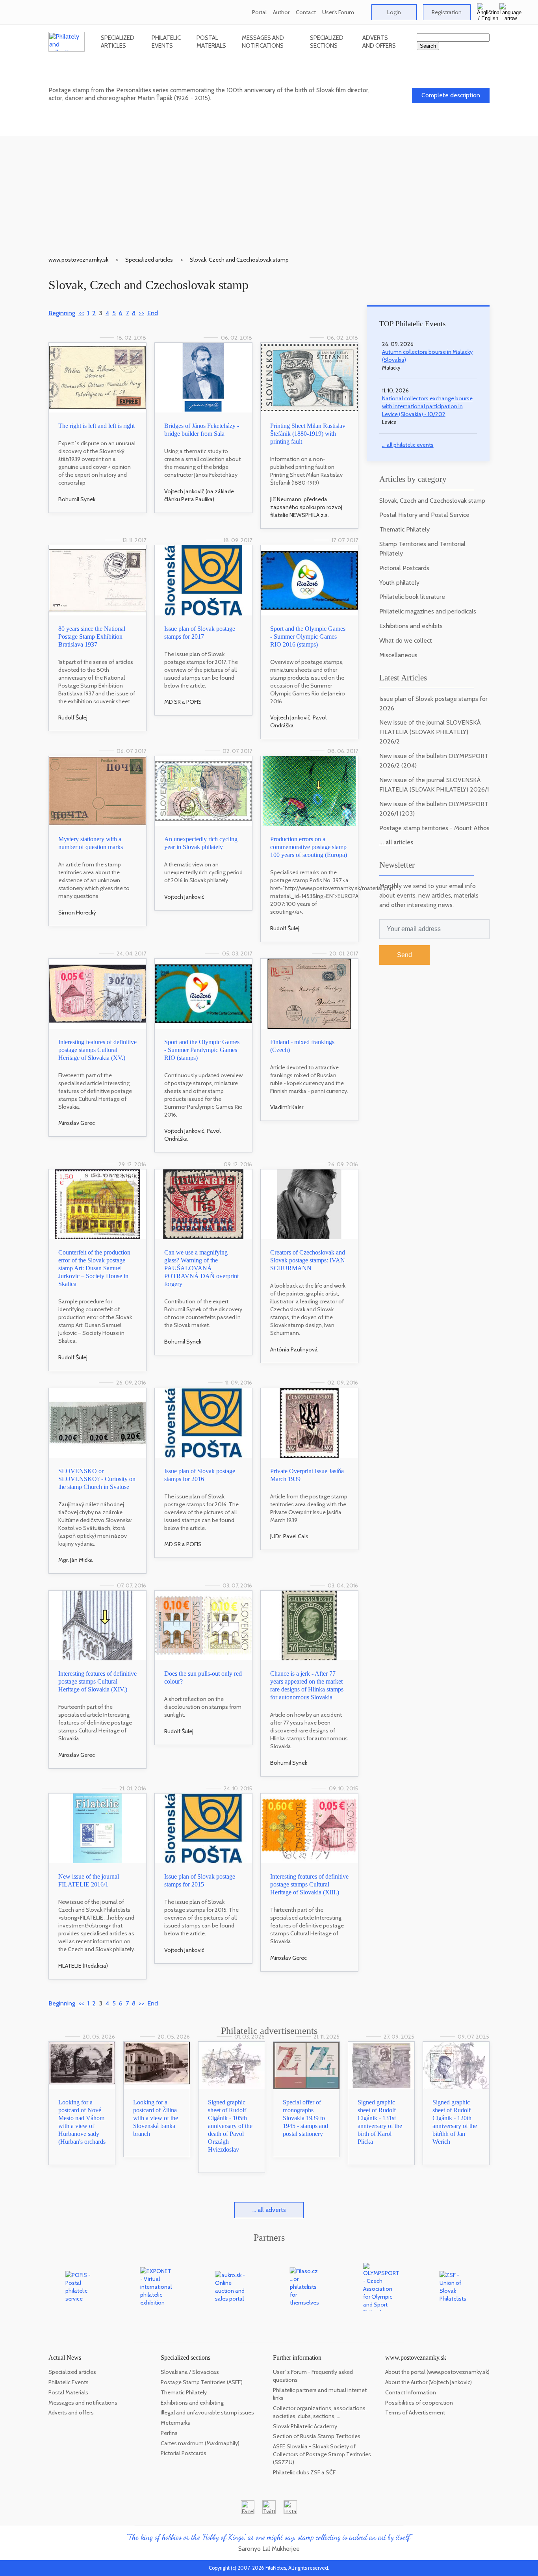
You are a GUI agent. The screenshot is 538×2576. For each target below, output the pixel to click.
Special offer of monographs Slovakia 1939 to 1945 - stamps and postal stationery (305, 2118)
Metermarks (175, 2423)
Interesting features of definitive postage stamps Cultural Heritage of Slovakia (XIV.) (97, 1681)
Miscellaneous (398, 655)
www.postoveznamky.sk (78, 260)
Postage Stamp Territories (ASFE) (202, 2382)
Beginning (62, 313)
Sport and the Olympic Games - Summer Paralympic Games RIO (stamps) (202, 1050)
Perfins (169, 2433)
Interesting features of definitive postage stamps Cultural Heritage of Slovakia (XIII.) (309, 1884)
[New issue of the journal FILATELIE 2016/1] (97, 1828)
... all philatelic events (408, 445)
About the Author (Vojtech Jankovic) (429, 2382)
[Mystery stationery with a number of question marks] (97, 791)
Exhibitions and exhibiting (192, 2403)
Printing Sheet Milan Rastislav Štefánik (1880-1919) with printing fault (308, 434)
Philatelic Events (166, 42)
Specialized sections (327, 42)
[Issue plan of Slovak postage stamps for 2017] (203, 580)
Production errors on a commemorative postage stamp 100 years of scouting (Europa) (309, 847)
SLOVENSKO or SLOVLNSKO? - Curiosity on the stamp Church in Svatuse (97, 1479)
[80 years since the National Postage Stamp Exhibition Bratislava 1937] (97, 580)
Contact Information (411, 2392)
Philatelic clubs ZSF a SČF (304, 2472)
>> (141, 313)
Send (404, 955)
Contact (306, 12)
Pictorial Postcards (404, 568)
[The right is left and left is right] (97, 378)
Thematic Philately (404, 529)
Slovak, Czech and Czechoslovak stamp (239, 260)
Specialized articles (118, 42)
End (153, 313)
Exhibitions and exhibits (411, 626)
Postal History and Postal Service (424, 515)
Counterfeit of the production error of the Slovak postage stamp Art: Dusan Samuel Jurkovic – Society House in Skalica (94, 1268)
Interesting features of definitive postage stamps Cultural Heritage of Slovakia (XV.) (97, 1050)
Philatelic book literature (412, 597)
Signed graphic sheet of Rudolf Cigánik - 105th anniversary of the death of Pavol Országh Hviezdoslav (230, 2126)
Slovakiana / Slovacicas (190, 2372)
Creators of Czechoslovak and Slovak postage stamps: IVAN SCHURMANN (308, 1260)
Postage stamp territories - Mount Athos (434, 828)
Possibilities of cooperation (419, 2403)
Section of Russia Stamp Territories (317, 2436)
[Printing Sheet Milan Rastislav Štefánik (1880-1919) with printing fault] (309, 378)
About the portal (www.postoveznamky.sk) (437, 2372)
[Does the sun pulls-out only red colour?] (203, 1625)
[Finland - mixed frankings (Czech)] (309, 993)
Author (281, 12)
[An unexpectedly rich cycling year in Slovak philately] (203, 791)
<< (81, 313)
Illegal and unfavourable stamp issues (207, 2412)
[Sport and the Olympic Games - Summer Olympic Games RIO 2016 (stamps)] (309, 580)
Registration (447, 12)
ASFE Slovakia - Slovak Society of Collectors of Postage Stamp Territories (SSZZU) (322, 2454)
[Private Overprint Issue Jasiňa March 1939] (309, 1423)
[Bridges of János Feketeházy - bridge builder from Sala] (203, 378)
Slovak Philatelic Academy (305, 2426)
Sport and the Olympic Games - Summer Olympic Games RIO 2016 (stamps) (308, 637)
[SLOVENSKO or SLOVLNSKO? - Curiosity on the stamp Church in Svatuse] (97, 1423)
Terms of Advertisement (415, 2412)
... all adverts (269, 2210)
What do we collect (406, 640)
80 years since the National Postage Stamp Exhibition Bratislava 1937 (92, 637)
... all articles (396, 842)
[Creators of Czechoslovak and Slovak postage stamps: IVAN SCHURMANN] (309, 1204)
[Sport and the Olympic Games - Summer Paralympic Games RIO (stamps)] (203, 993)
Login (394, 12)
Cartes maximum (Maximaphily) (200, 2443)
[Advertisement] (269, 191)
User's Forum (338, 12)
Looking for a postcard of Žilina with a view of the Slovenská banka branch (156, 2118)
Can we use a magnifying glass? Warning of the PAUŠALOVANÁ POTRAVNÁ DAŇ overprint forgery (201, 1268)
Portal (259, 12)
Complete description (451, 95)
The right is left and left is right (96, 426)
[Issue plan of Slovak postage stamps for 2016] (203, 1423)
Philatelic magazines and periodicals (428, 611)
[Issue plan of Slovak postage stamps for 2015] (203, 1828)
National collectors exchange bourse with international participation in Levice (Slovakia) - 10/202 (427, 406)
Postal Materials (211, 42)
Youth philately (399, 583)
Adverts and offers (379, 42)
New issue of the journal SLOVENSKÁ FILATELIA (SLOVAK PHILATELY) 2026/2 (430, 732)
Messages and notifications (263, 42)
